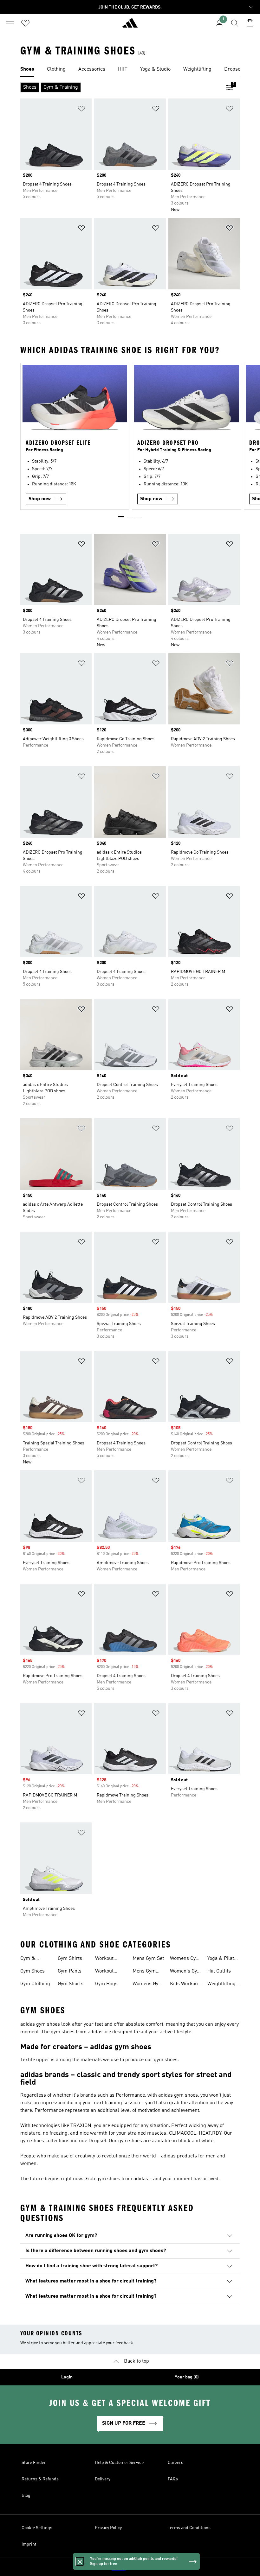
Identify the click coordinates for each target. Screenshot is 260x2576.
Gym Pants (70, 1971)
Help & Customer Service (119, 2463)
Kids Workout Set (185, 1985)
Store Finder (34, 2463)
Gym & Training (29, 1959)
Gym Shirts (70, 1959)
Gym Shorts (71, 1984)
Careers (175, 2463)
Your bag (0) (187, 2377)
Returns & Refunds (40, 2479)
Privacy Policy (108, 2528)
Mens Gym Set (148, 1959)
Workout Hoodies (104, 1972)
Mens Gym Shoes (144, 1972)
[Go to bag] (250, 23)
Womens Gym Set (148, 1985)
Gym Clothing (35, 1984)
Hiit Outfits (219, 1971)
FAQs (173, 2479)
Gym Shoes (32, 1971)
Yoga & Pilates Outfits (223, 1959)
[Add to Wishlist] (81, 110)
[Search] (235, 23)
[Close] (80, 2561)
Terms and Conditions (189, 2528)
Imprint (29, 2544)
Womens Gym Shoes (185, 1959)
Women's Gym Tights (186, 1972)
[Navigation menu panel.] (10, 23)
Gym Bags (106, 1984)
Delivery (103, 2479)
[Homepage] (130, 26)
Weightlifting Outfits (221, 1985)
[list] (130, 70)
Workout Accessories (109, 1959)
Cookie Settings (37, 2528)
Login (67, 2377)
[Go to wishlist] (25, 23)
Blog (26, 2496)
